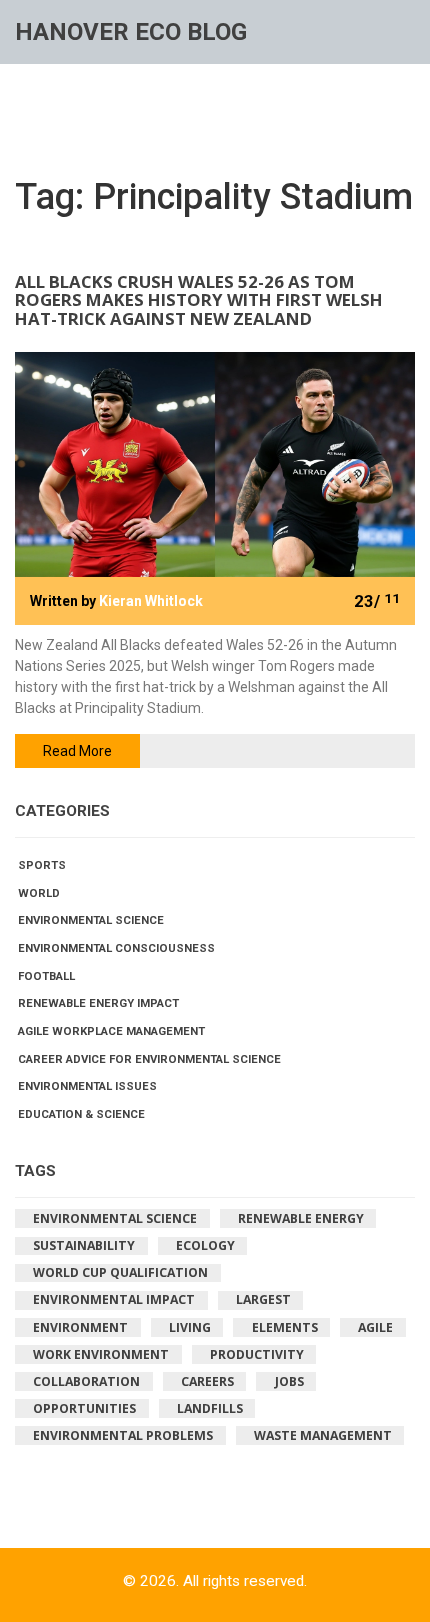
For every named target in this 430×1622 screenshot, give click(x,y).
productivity (257, 1354)
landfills (210, 1408)
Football (46, 976)
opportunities (84, 1408)
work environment (101, 1354)
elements (285, 1327)
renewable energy (301, 1218)
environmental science (115, 1218)
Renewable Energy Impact (98, 1003)
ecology (205, 1245)
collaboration (86, 1381)
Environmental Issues (87, 1086)
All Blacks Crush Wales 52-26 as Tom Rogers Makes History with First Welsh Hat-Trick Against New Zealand (199, 301)
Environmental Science (91, 920)
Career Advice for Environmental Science (149, 1059)
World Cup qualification (120, 1272)
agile (375, 1327)
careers (207, 1381)
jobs (289, 1381)
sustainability (84, 1245)
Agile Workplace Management (111, 1031)
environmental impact (114, 1299)
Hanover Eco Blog (131, 32)
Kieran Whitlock (151, 601)
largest (263, 1299)
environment (80, 1327)
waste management (323, 1435)
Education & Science (81, 1114)
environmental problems (123, 1435)
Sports (42, 865)
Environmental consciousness (116, 948)
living (190, 1327)
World (39, 893)
